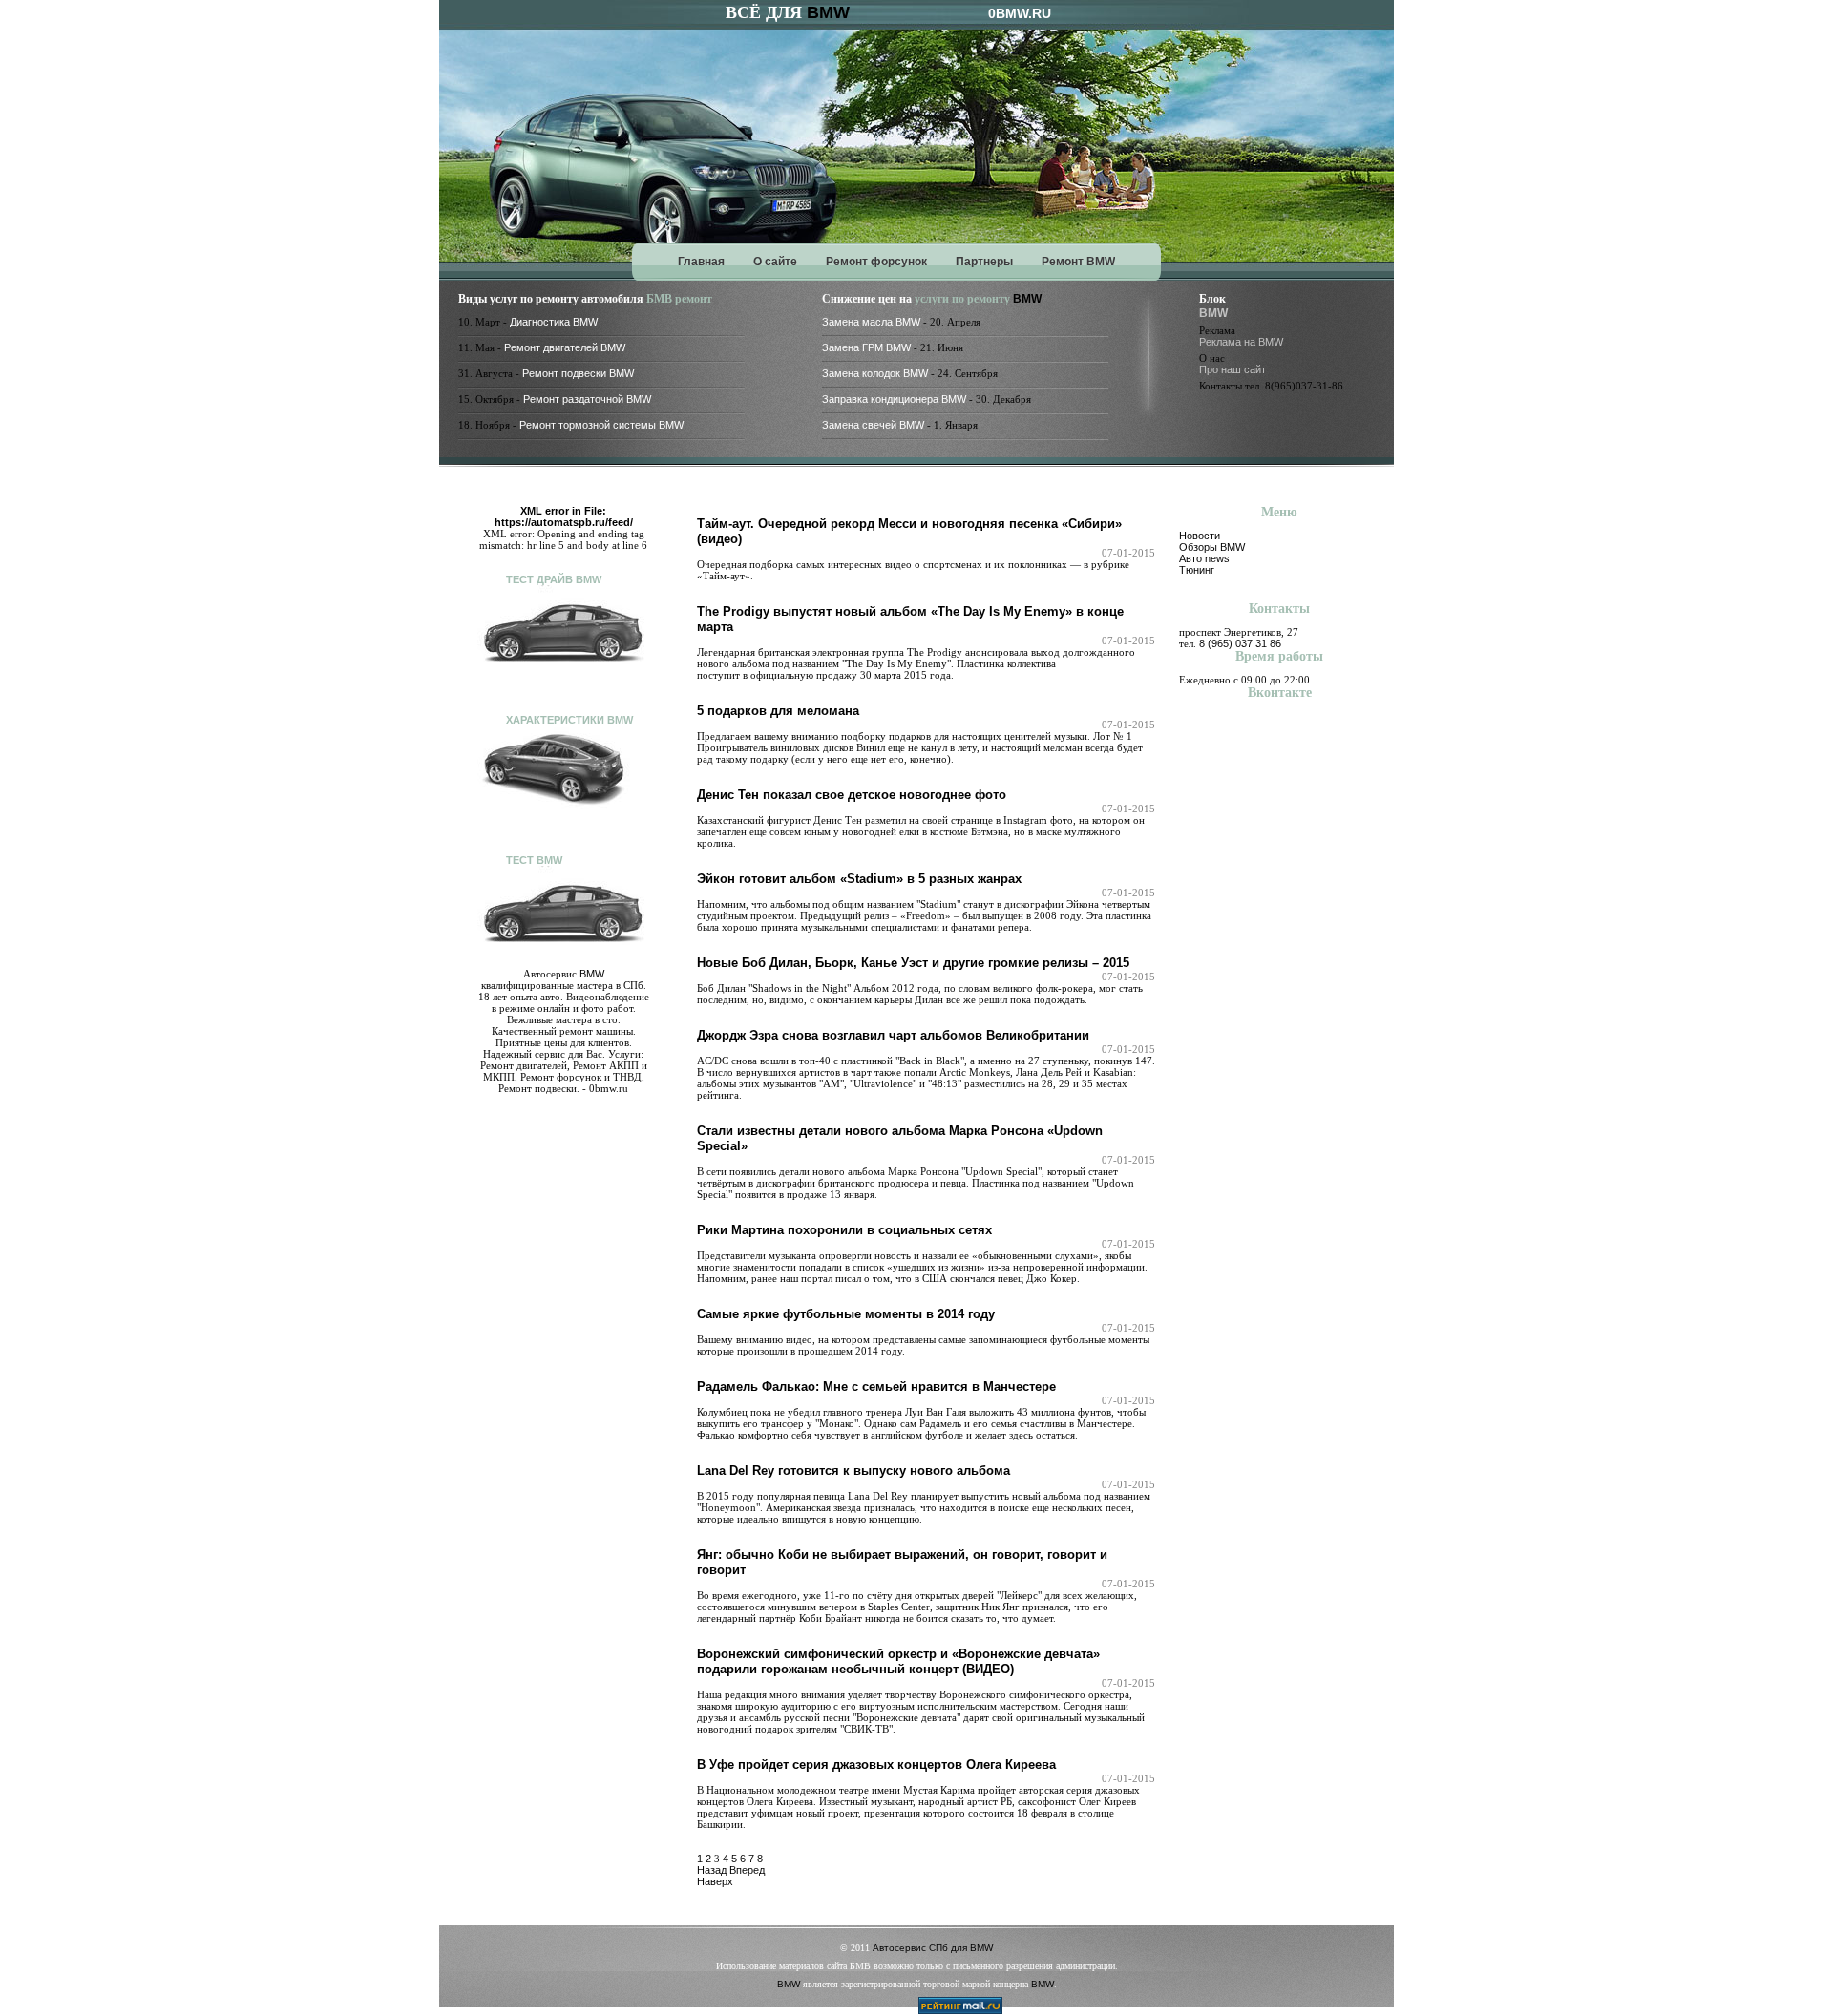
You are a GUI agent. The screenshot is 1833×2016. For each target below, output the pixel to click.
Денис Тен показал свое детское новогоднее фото (852, 795)
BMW (828, 12)
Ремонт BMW (1078, 262)
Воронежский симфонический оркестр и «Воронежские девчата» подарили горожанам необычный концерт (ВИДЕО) (898, 1661)
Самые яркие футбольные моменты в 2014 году (846, 1314)
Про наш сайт (1233, 369)
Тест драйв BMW (554, 579)
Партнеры (984, 262)
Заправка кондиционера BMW (894, 399)
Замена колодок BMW (875, 373)
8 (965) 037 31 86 (1240, 643)
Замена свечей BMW (873, 425)
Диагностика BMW (554, 322)
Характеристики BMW (569, 720)
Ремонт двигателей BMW (565, 347)
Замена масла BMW (871, 322)
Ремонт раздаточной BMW (587, 399)
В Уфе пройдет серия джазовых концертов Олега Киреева (876, 1764)
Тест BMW (534, 860)
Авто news (1204, 558)
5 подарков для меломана (778, 711)
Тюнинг (1197, 570)
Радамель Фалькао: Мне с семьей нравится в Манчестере (876, 1386)
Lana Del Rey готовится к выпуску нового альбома (853, 1470)
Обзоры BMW (1212, 547)
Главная (701, 262)
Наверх (715, 1881)
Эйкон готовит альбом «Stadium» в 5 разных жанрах (859, 879)
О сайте (775, 262)
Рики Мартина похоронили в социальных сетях (844, 1230)
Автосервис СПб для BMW (933, 1948)
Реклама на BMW (1241, 342)
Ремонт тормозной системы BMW (601, 425)
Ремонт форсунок (876, 262)
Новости (1200, 535)
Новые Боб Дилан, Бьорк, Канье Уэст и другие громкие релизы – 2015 (913, 963)
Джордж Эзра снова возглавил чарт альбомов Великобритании (893, 1035)
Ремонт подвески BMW (578, 373)
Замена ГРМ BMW (866, 347)
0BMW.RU (1020, 13)
